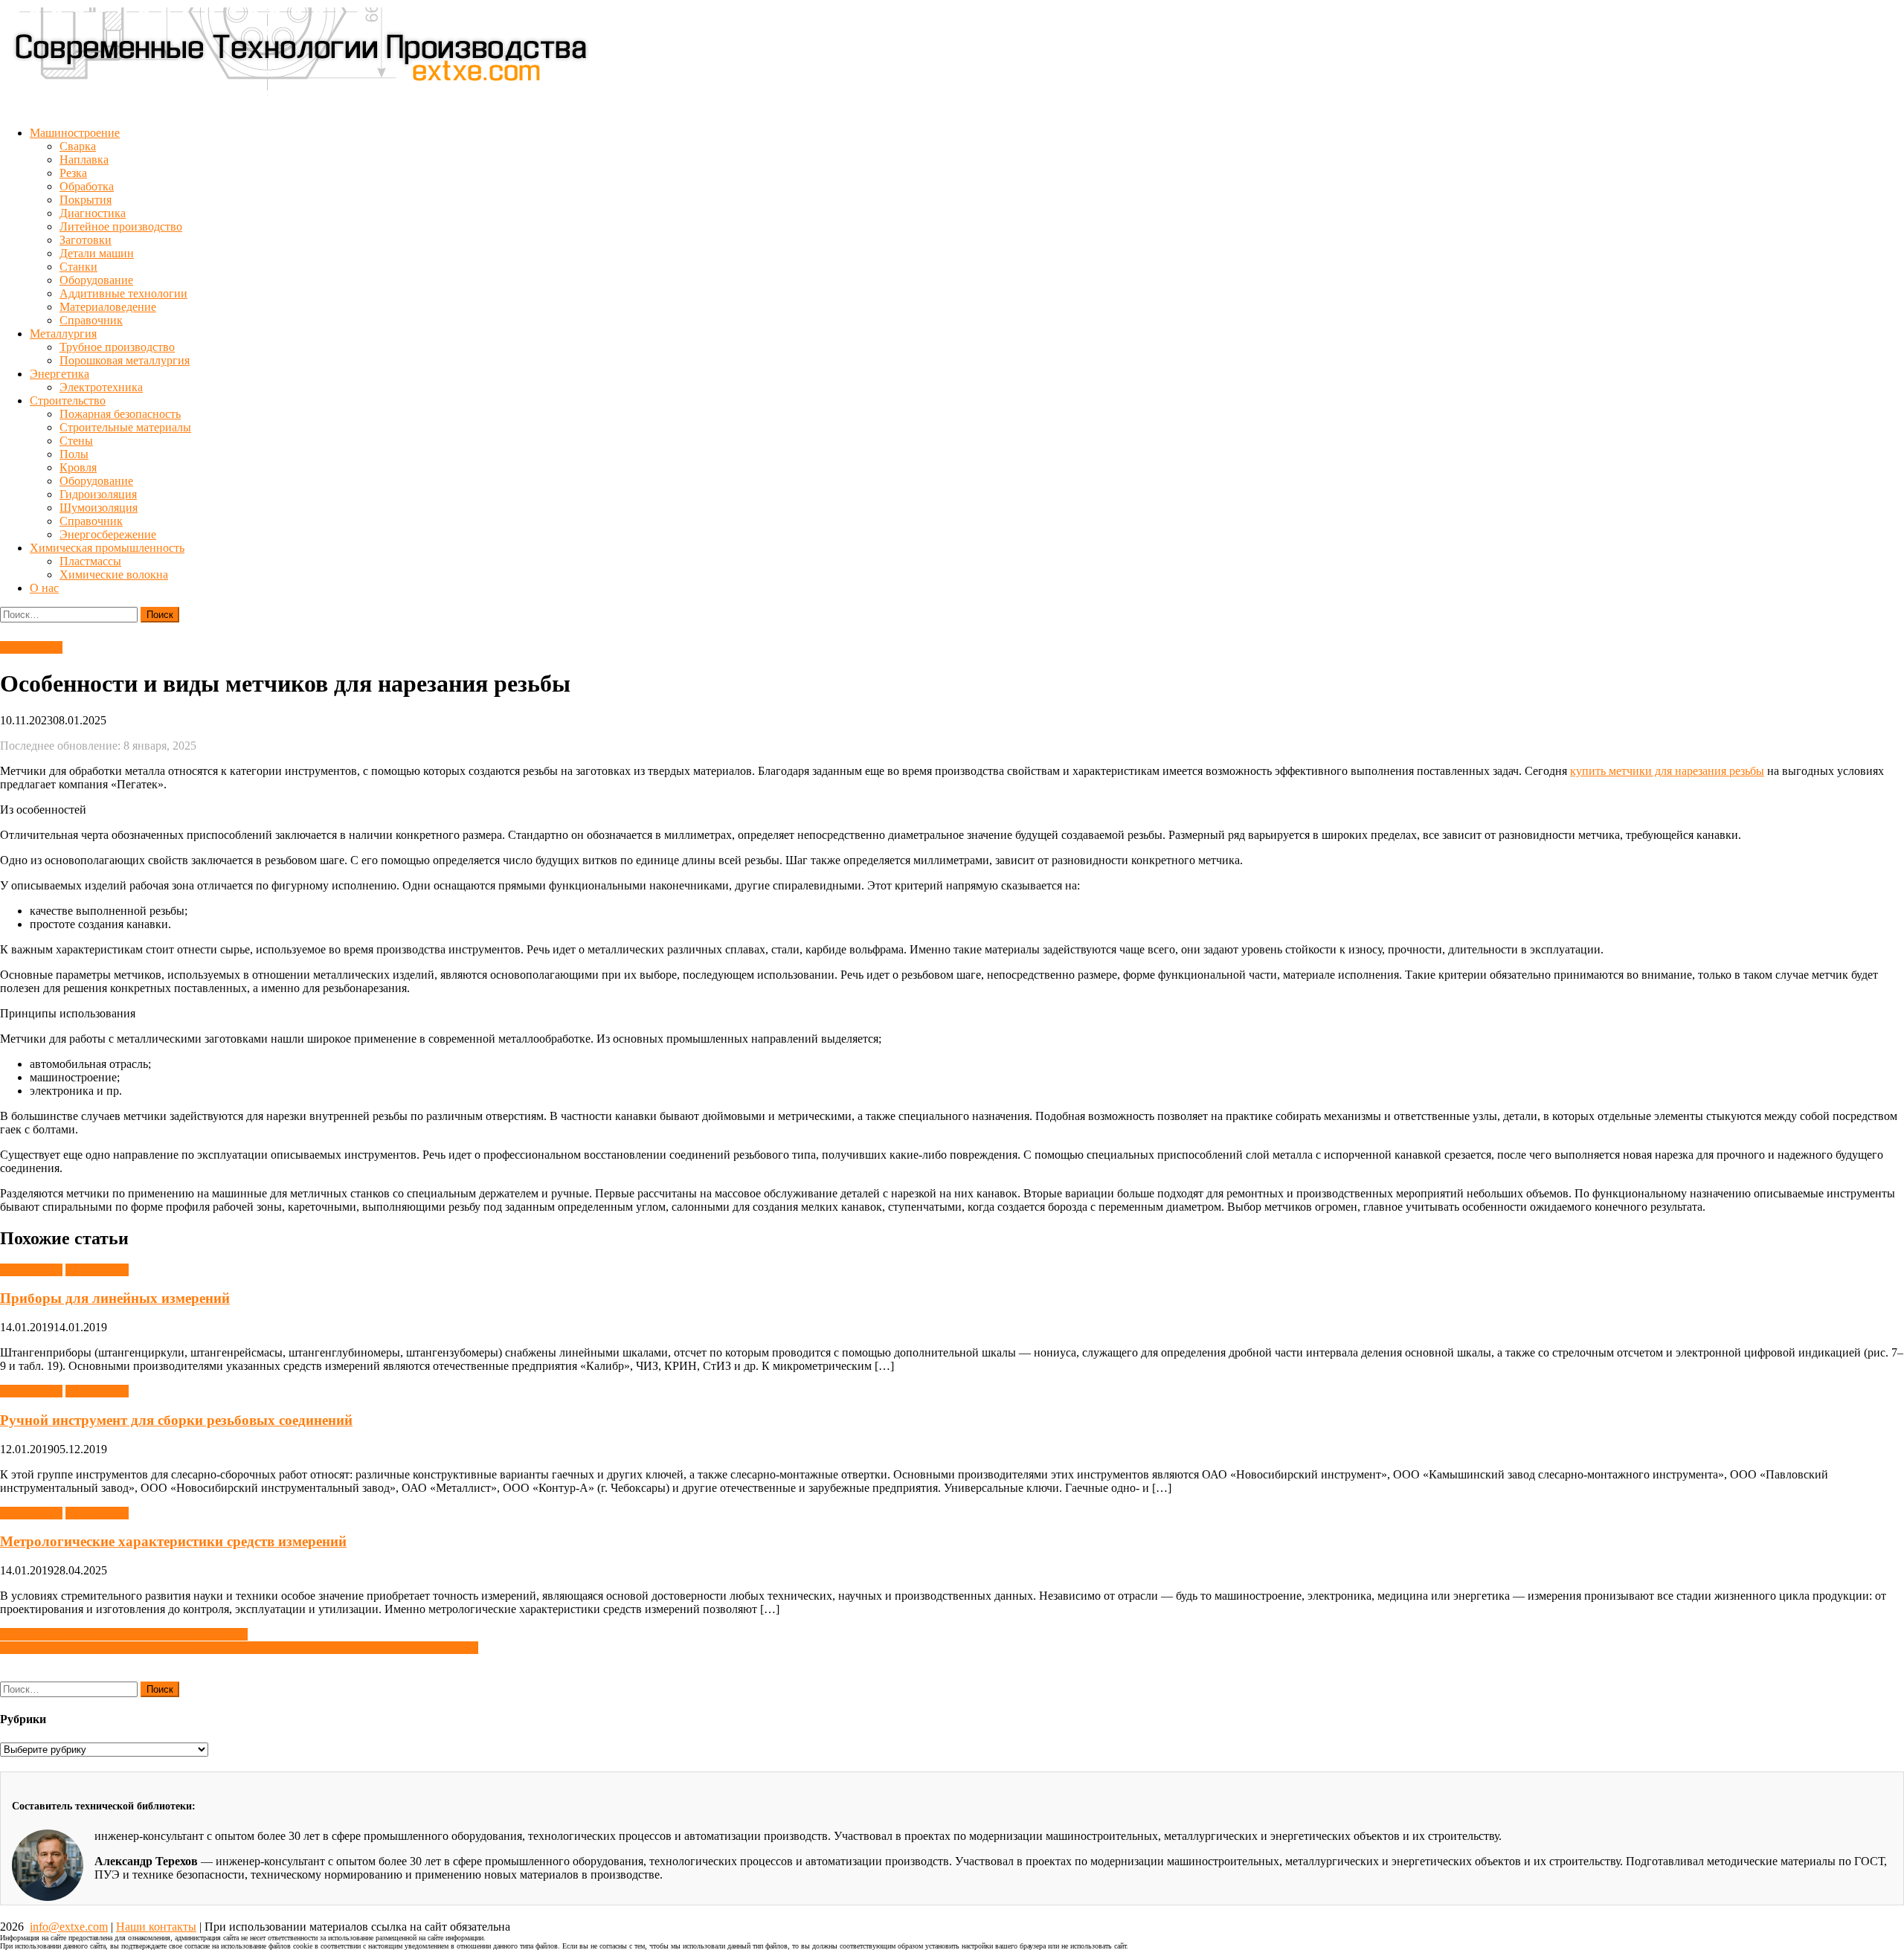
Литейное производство (121, 226)
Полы (74, 454)
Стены (76, 441)
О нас (44, 588)
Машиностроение (75, 133)
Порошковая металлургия (125, 360)
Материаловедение (108, 307)
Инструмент (31, 647)
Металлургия (63, 334)
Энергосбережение (108, 534)
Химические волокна (114, 575)
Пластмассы (90, 561)
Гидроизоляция (98, 494)
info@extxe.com (69, 1927)
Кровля (78, 467)
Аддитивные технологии (123, 293)
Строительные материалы (125, 427)
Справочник (91, 320)
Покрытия (86, 200)
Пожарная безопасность (120, 414)
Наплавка (84, 160)
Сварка (78, 146)
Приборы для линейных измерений (115, 1298)
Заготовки (86, 240)
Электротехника (101, 387)
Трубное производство (117, 347)
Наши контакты (156, 1927)
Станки (78, 267)
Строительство (68, 400)
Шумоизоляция (99, 508)
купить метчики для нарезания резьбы (1667, 771)
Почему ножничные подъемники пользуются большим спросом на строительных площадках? (239, 1648)
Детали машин (97, 253)
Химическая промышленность (107, 548)
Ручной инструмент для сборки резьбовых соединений (176, 1420)
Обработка (87, 186)
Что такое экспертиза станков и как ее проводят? (124, 1634)
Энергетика (59, 374)
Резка (73, 173)
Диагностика (93, 213)
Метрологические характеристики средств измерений (173, 1541)
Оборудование (96, 280)
